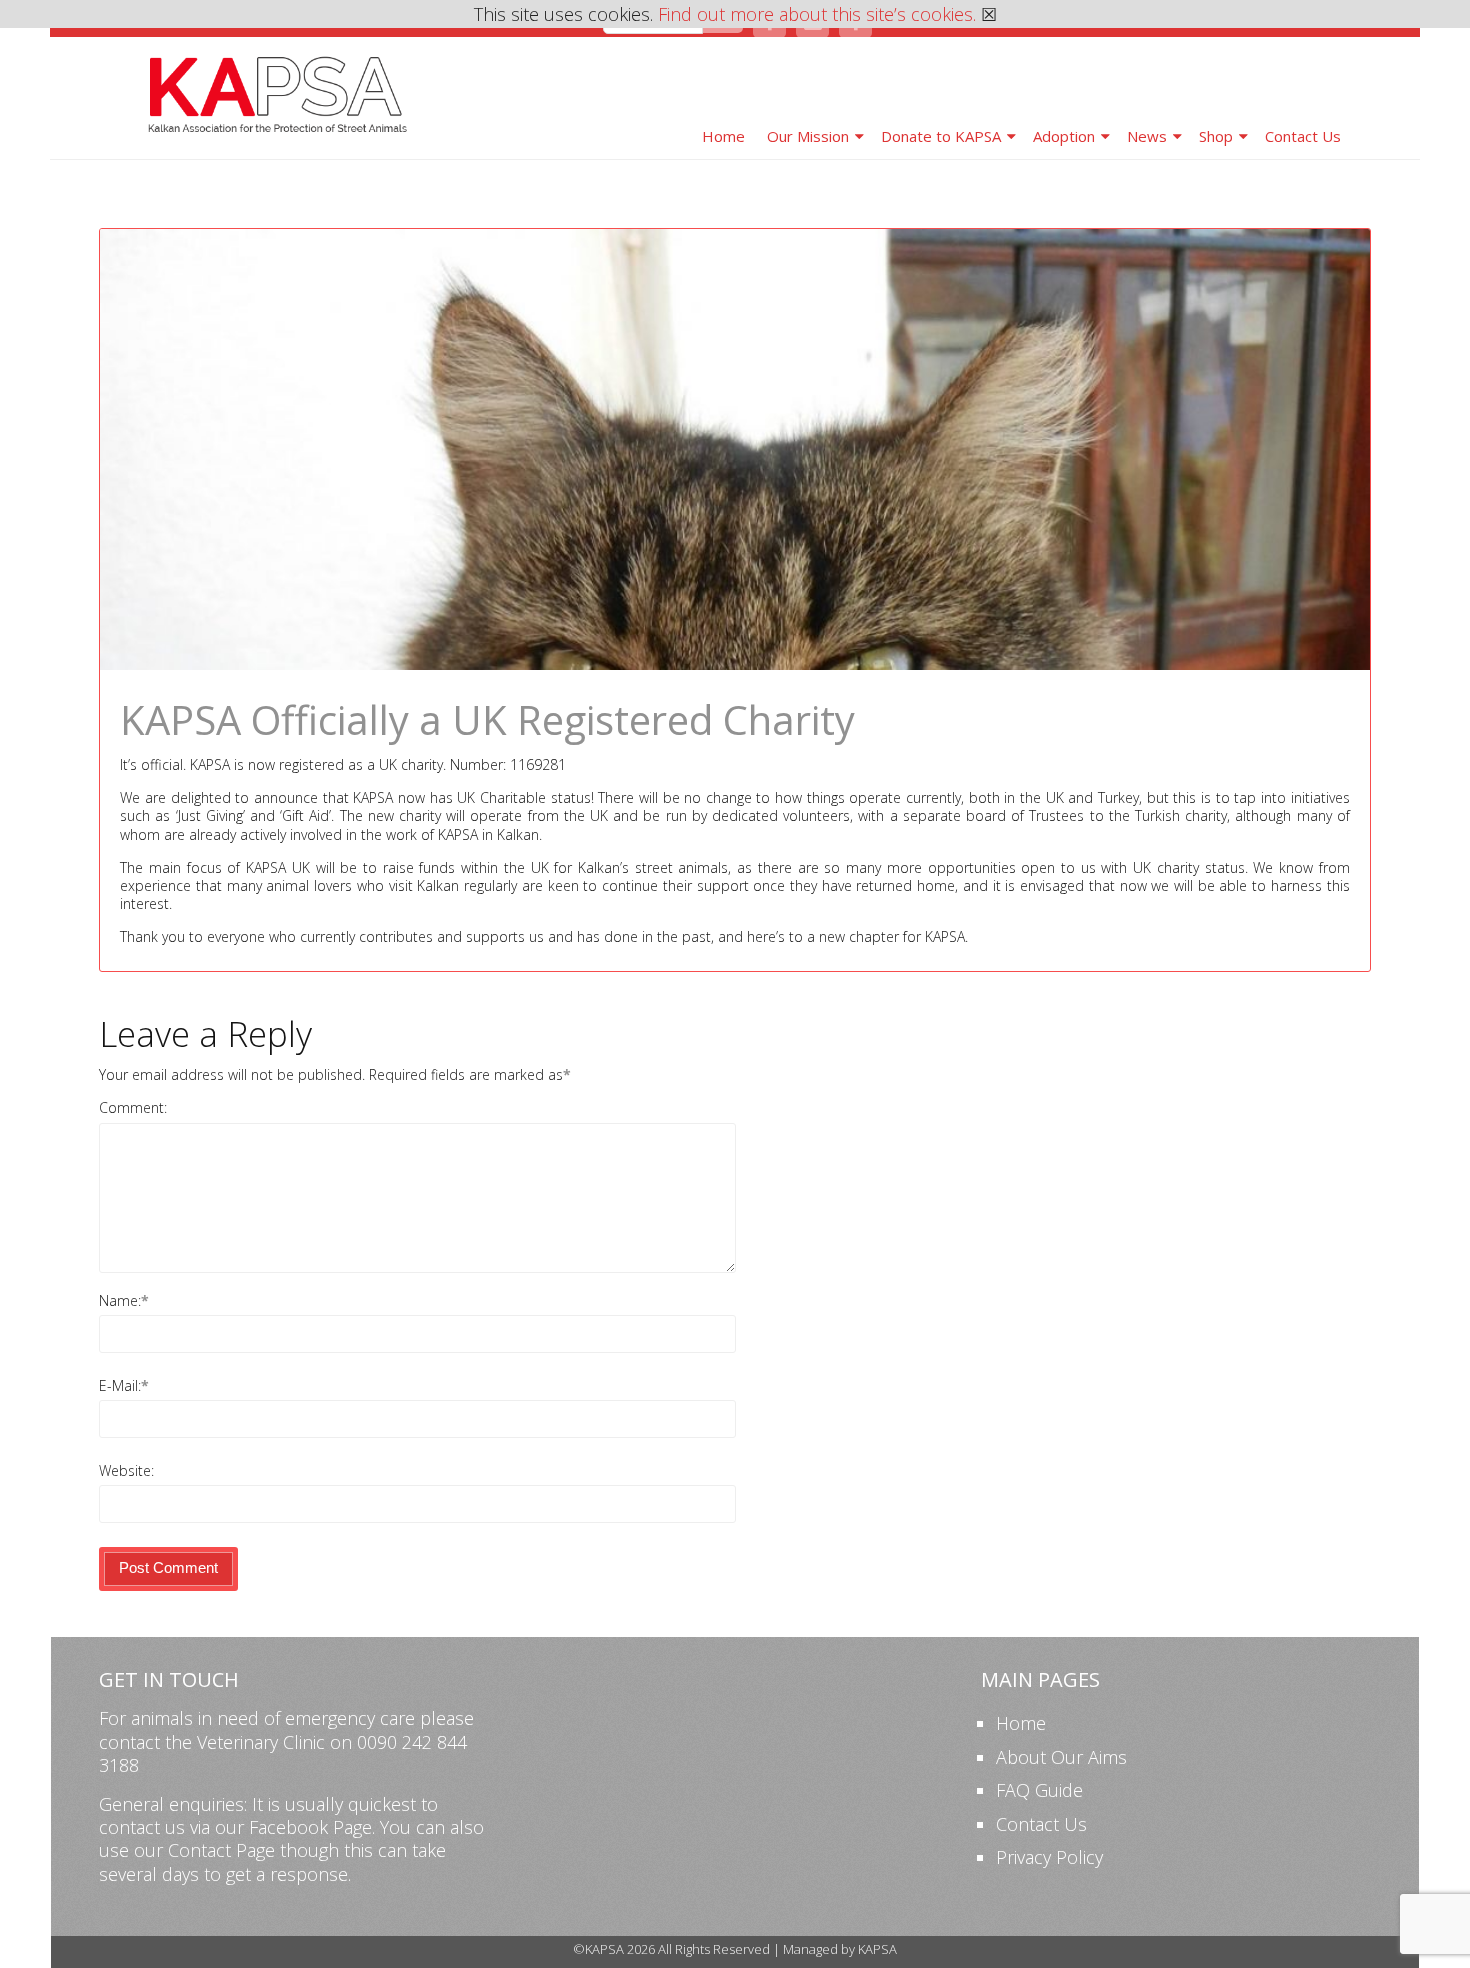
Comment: (133, 1108)
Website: (126, 1471)
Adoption (1064, 136)
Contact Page (221, 1850)
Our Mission (808, 136)
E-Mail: (120, 1386)
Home (723, 136)
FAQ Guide (1039, 1790)
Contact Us (1303, 136)
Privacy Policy (1049, 1857)
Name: (120, 1301)
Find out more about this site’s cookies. (817, 14)
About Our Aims (1061, 1757)
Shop (1216, 136)
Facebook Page (310, 1827)
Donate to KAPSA (941, 136)
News (1147, 136)
